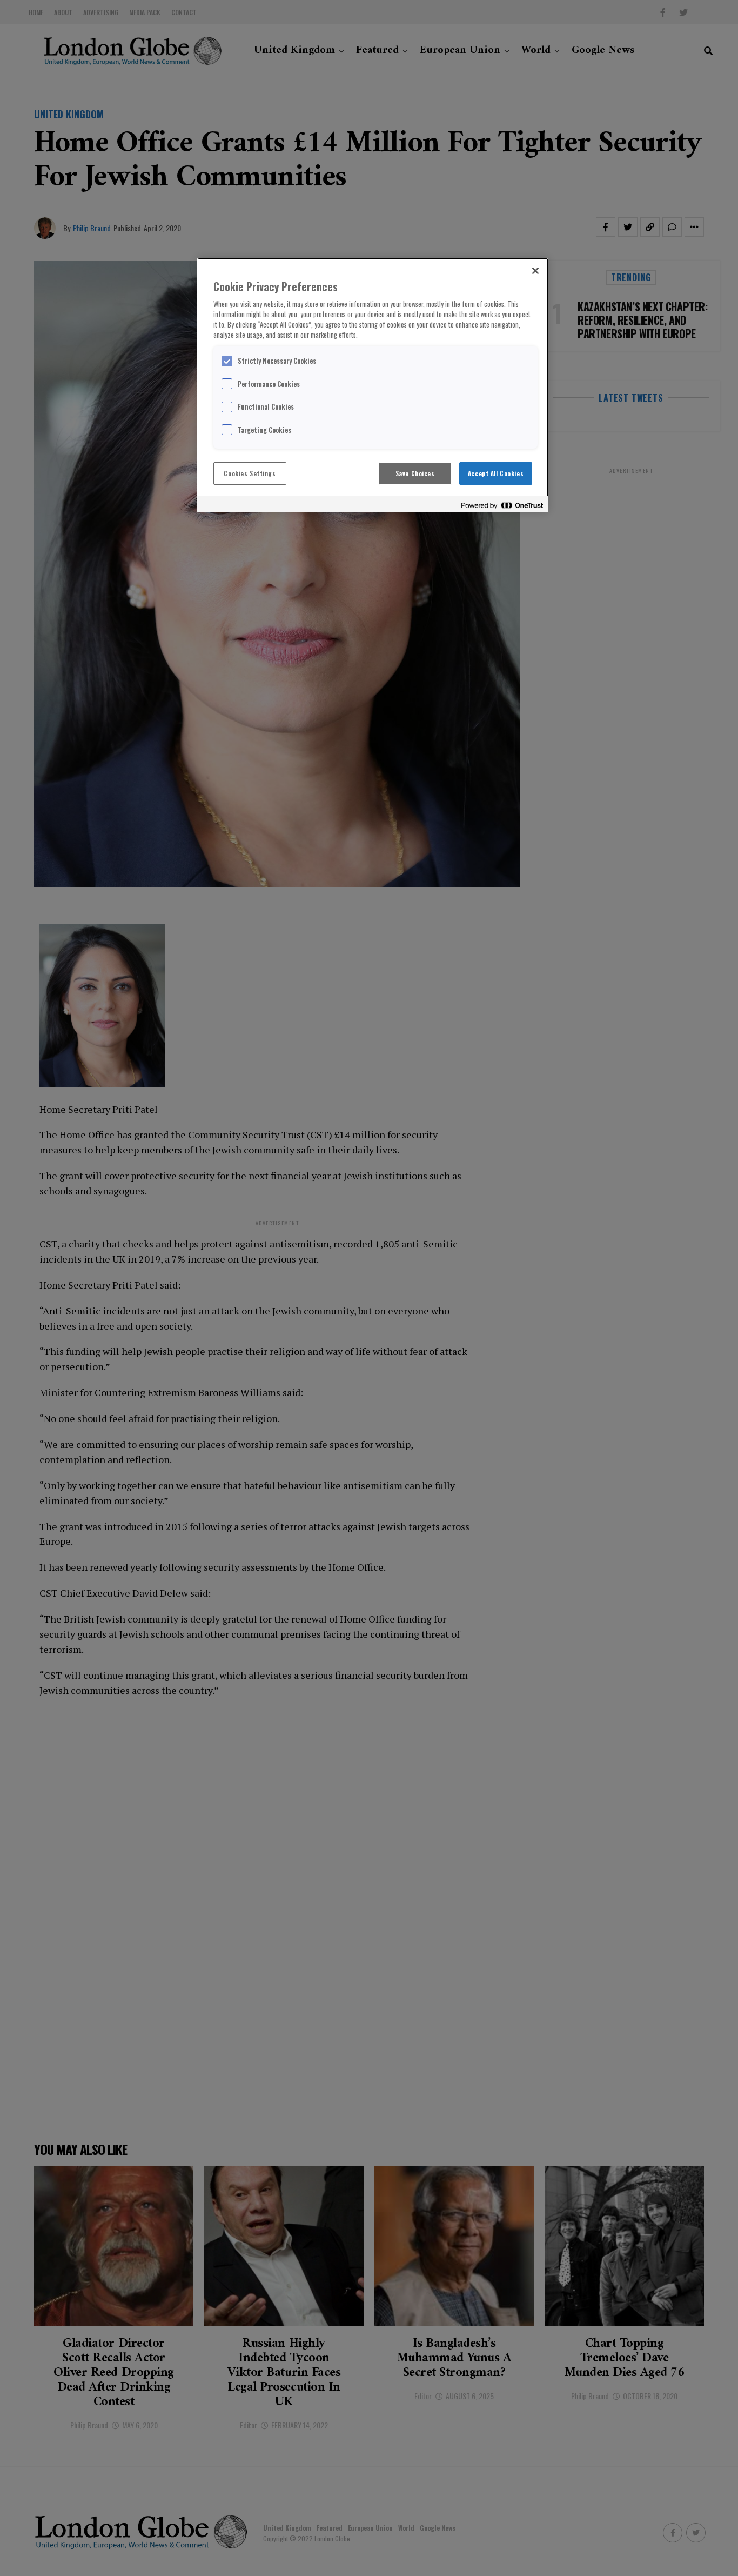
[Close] (535, 271)
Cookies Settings (250, 473)
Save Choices (415, 473)
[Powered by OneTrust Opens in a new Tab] (502, 506)
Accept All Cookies (496, 473)
